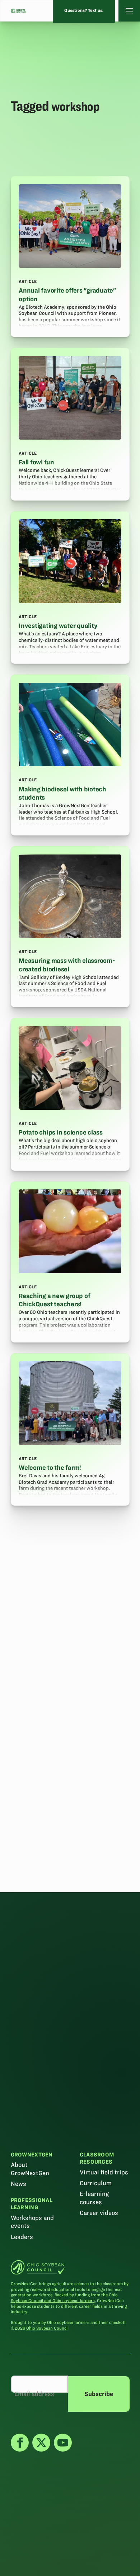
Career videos (99, 2213)
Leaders (22, 2237)
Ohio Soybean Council (47, 2328)
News (18, 2184)
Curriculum (96, 2183)
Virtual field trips (104, 2172)
